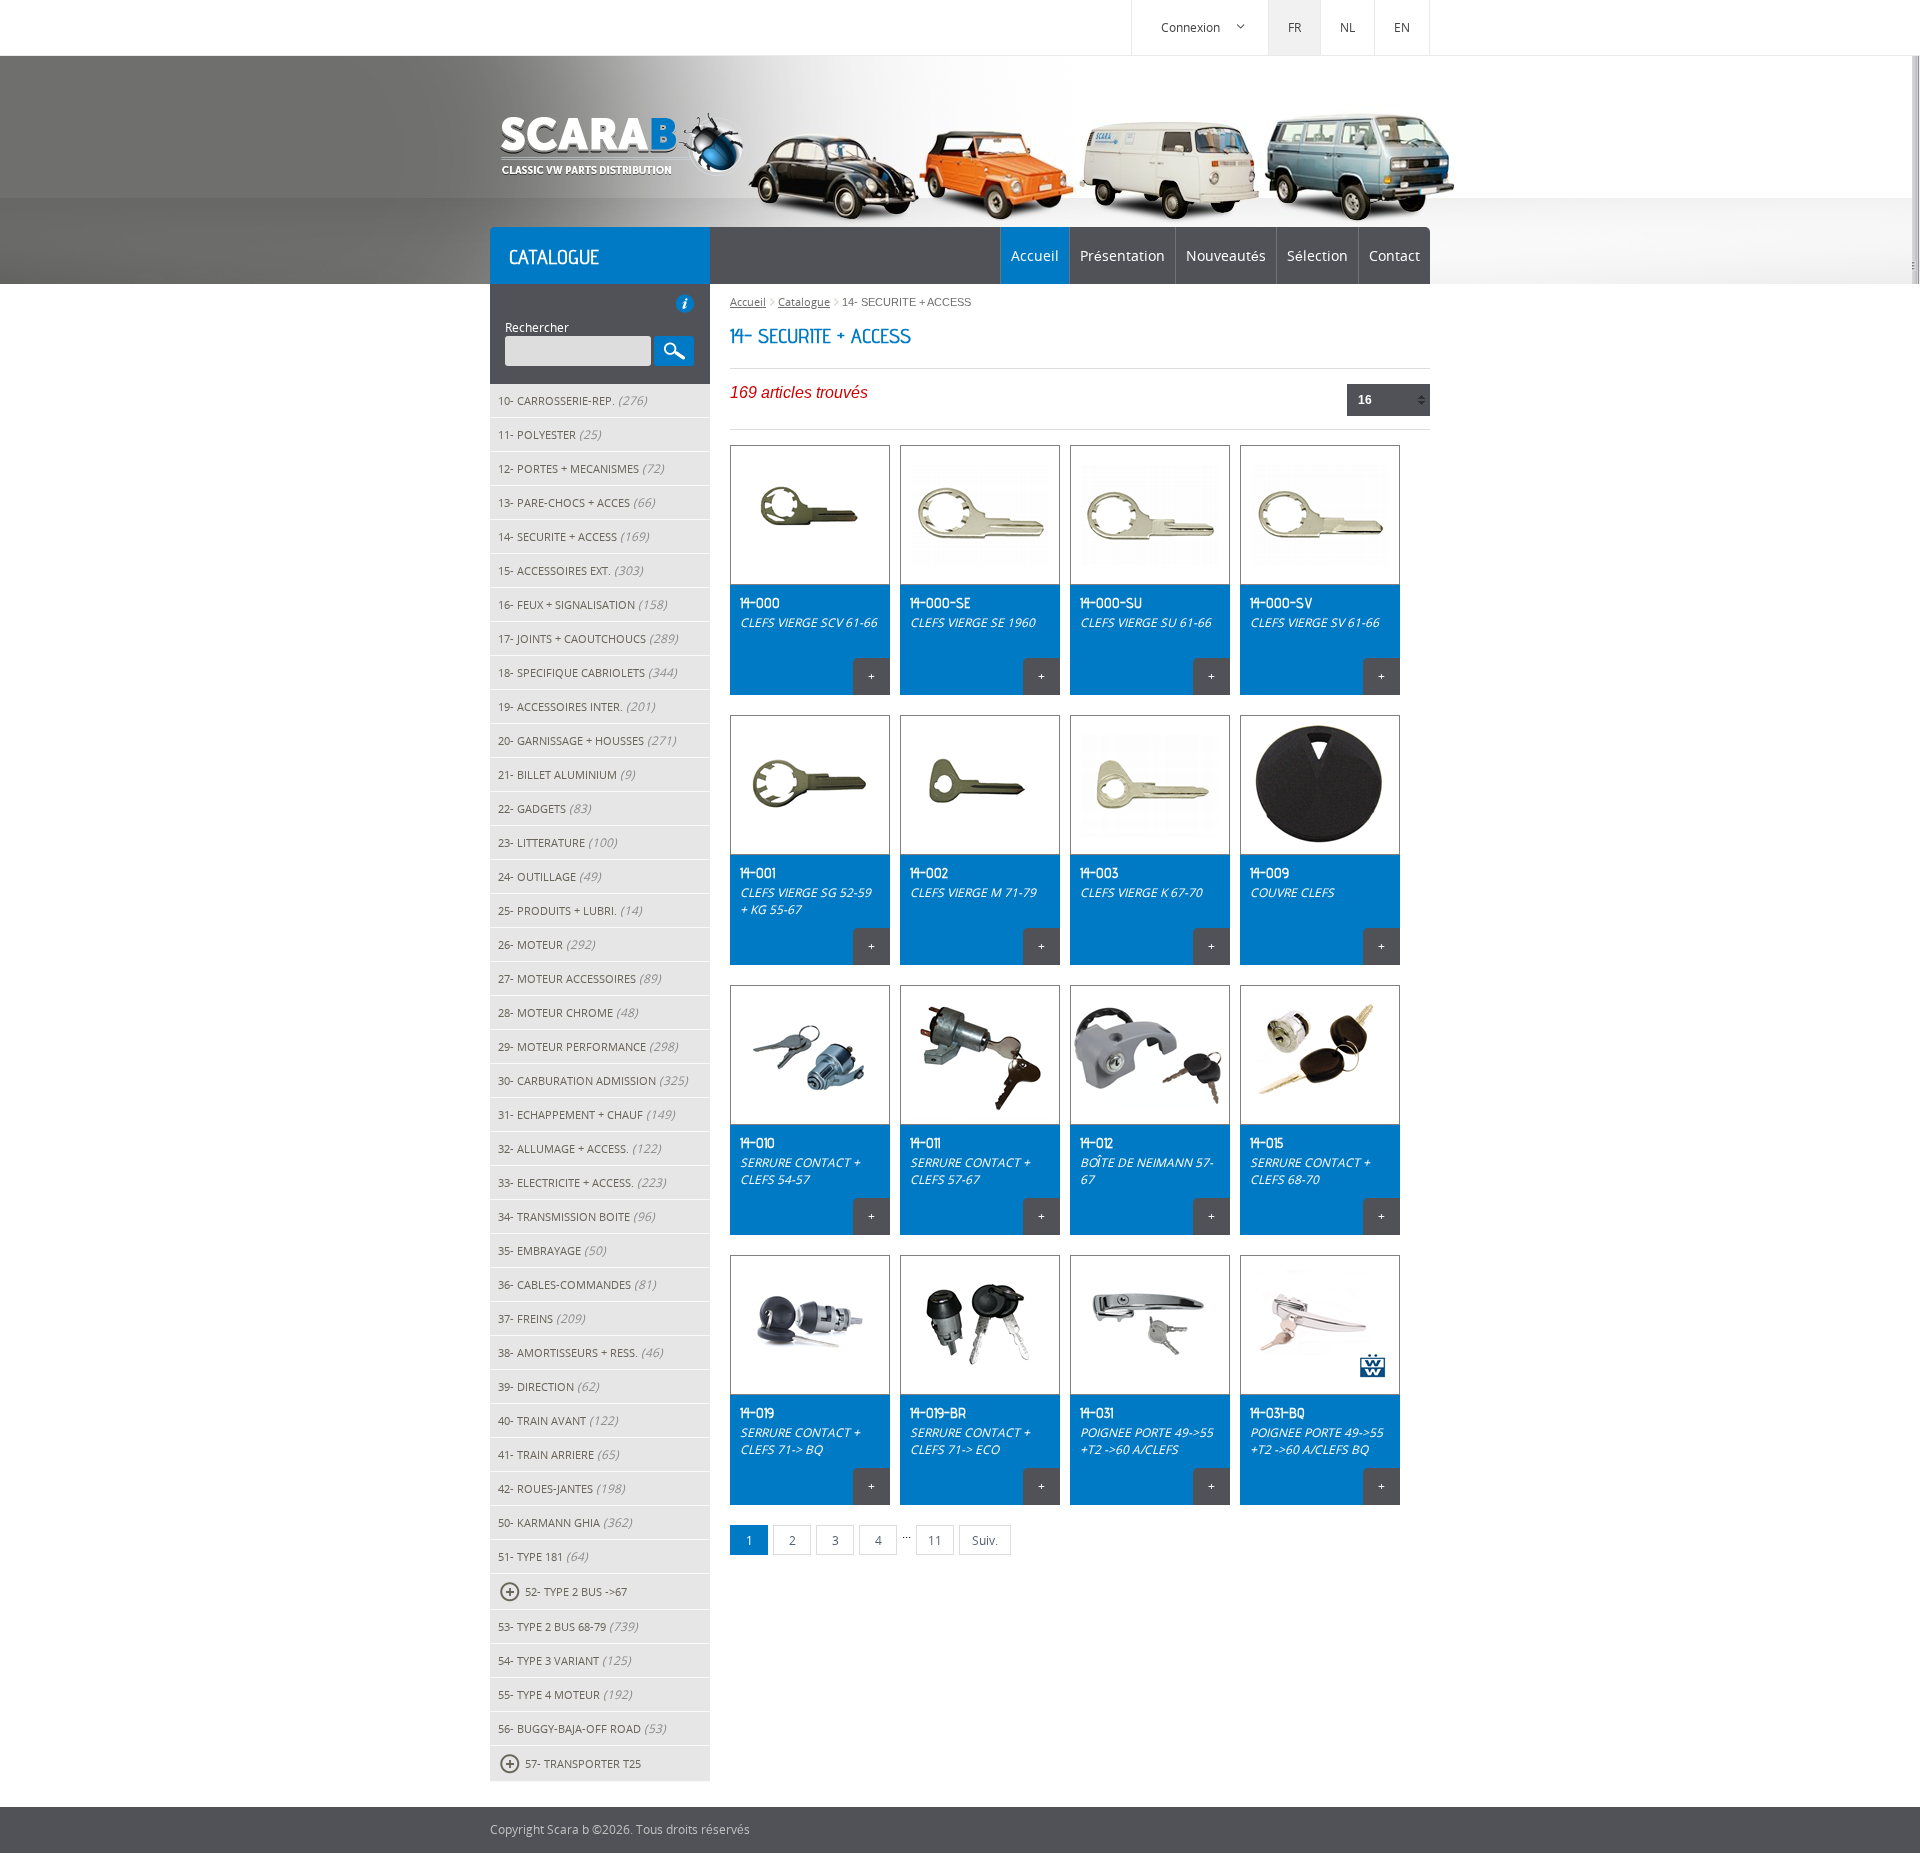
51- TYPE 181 (543, 1556)
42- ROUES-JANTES (561, 1488)
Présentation (1122, 255)
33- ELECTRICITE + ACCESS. (582, 1182)
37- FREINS (541, 1318)
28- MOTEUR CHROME (568, 1012)
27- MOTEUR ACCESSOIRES (579, 978)
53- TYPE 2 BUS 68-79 (568, 1626)
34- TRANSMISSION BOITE (576, 1216)
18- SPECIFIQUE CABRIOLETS (587, 672)
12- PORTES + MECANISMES (581, 468)
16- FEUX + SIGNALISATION (582, 604)
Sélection (1317, 255)
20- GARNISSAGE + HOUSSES (587, 740)
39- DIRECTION (548, 1386)
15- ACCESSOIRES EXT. (570, 570)
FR (1294, 27)
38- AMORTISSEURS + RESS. (580, 1352)
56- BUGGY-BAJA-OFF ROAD (582, 1728)
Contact (1394, 255)
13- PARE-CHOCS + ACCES (576, 502)
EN (1402, 27)
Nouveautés (1226, 255)
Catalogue (804, 301)
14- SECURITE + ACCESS (573, 536)
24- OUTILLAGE (549, 876)
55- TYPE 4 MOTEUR (565, 1694)
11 (935, 1540)
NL (1347, 27)
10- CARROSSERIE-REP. (572, 400)
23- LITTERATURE (557, 842)
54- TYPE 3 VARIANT (564, 1660)
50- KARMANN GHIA (565, 1522)
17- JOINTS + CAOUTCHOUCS (588, 638)
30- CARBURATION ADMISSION (593, 1080)
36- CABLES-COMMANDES (577, 1284)
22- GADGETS (544, 808)
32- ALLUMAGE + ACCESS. (579, 1148)
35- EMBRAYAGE (552, 1250)
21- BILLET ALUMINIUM (566, 774)
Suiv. (985, 1540)
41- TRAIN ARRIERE (558, 1454)
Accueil (1035, 255)
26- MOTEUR (546, 944)
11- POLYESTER (549, 434)
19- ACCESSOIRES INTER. (576, 706)
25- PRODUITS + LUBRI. (570, 910)
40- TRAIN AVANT (558, 1420)
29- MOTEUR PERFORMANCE (588, 1046)
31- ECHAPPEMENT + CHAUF (586, 1114)
